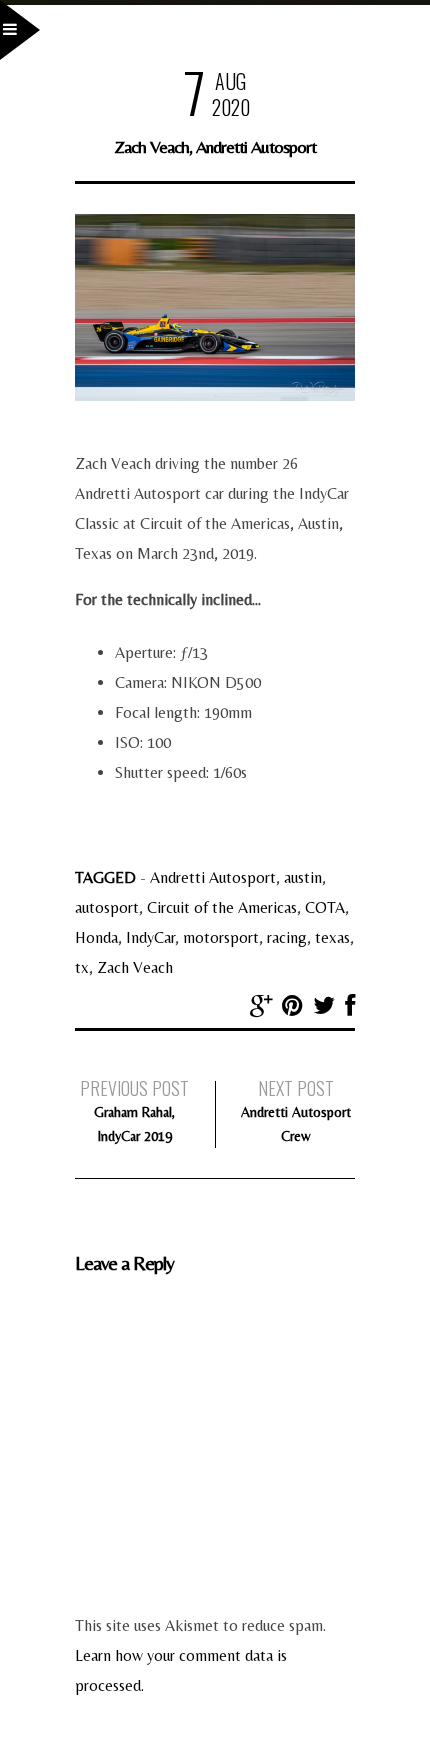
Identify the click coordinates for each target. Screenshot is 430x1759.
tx (82, 967)
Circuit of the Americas (222, 907)
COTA (325, 907)
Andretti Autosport (213, 877)
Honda (96, 937)
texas (332, 937)
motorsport (221, 937)
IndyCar (150, 937)
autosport (107, 907)
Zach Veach (135, 967)
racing (287, 937)
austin (303, 877)
